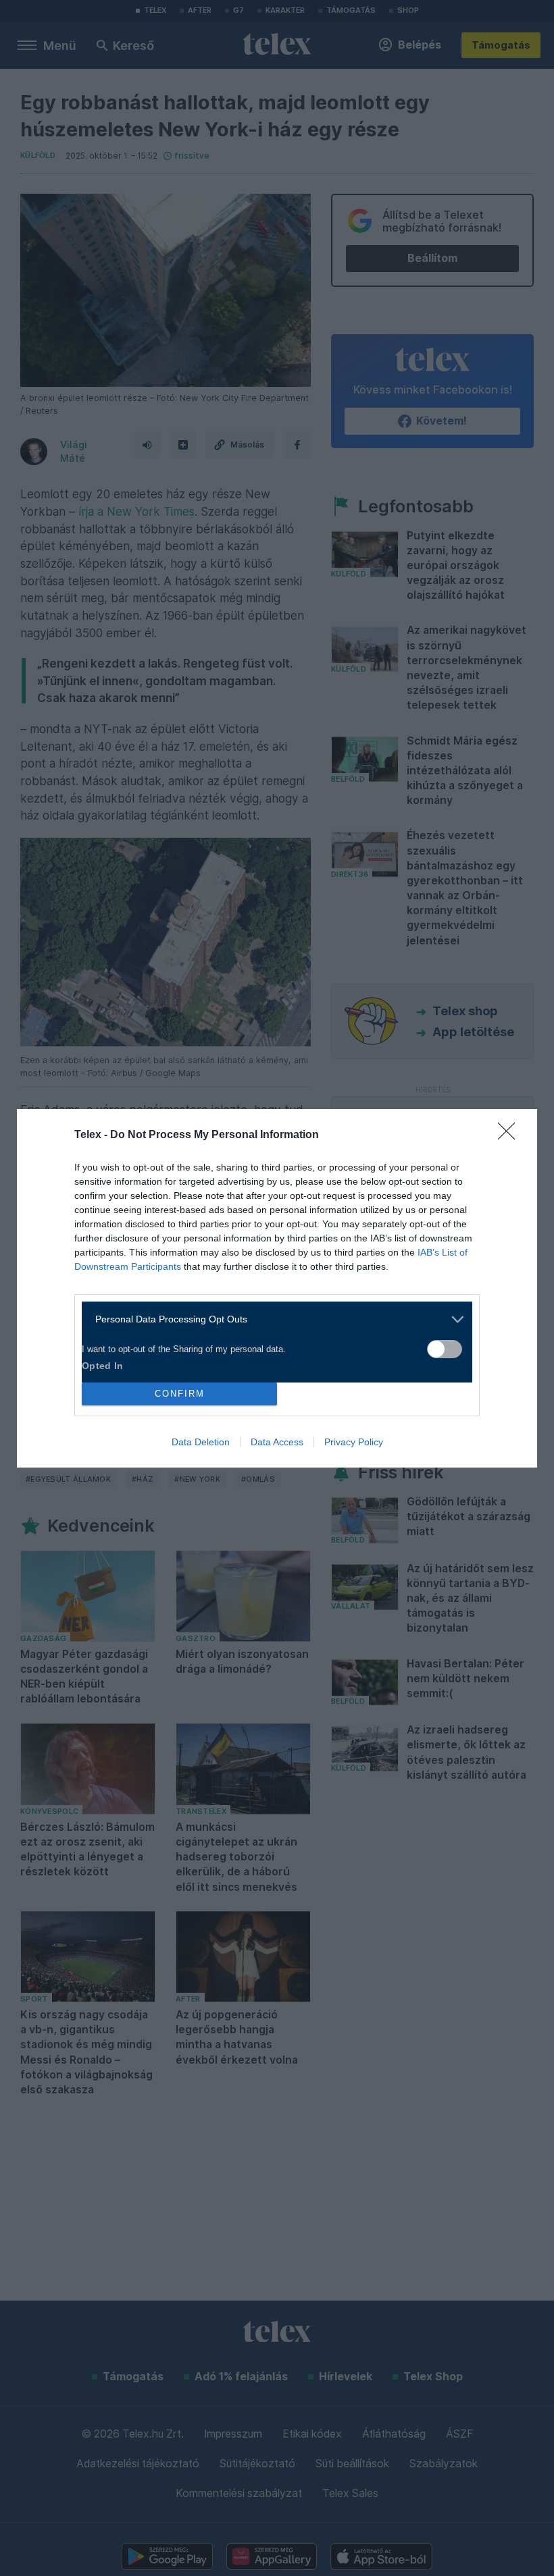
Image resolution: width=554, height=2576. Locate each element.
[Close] (511, 1135)
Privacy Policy (354, 1442)
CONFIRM (180, 1394)
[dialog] (277, 1288)
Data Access (277, 1442)
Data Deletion (201, 1442)
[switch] (445, 1349)
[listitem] (272, 1319)
